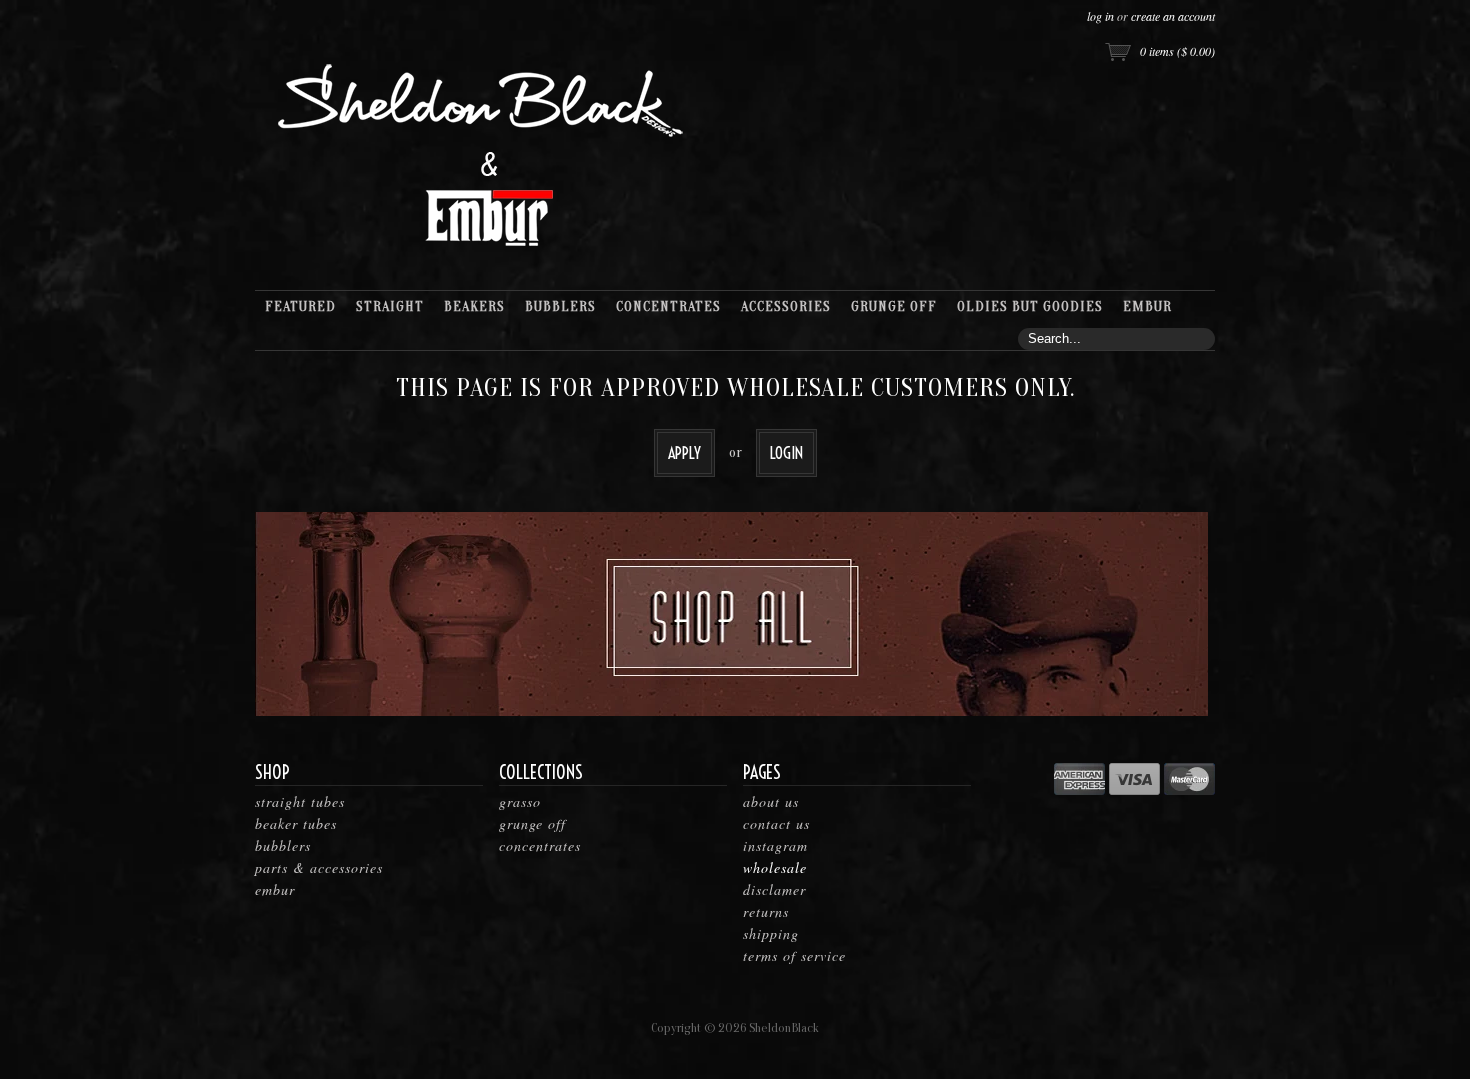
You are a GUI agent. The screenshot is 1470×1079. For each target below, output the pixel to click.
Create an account (1173, 16)
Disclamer (774, 889)
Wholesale (775, 867)
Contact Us (776, 823)
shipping (771, 933)
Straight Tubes (300, 801)
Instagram (775, 845)
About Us (771, 801)
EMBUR (275, 889)
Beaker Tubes (296, 823)
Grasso (520, 801)
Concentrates (540, 845)
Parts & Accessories (319, 867)
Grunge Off (532, 823)
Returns (766, 911)
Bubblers (283, 845)
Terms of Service (794, 955)
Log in (1100, 16)
